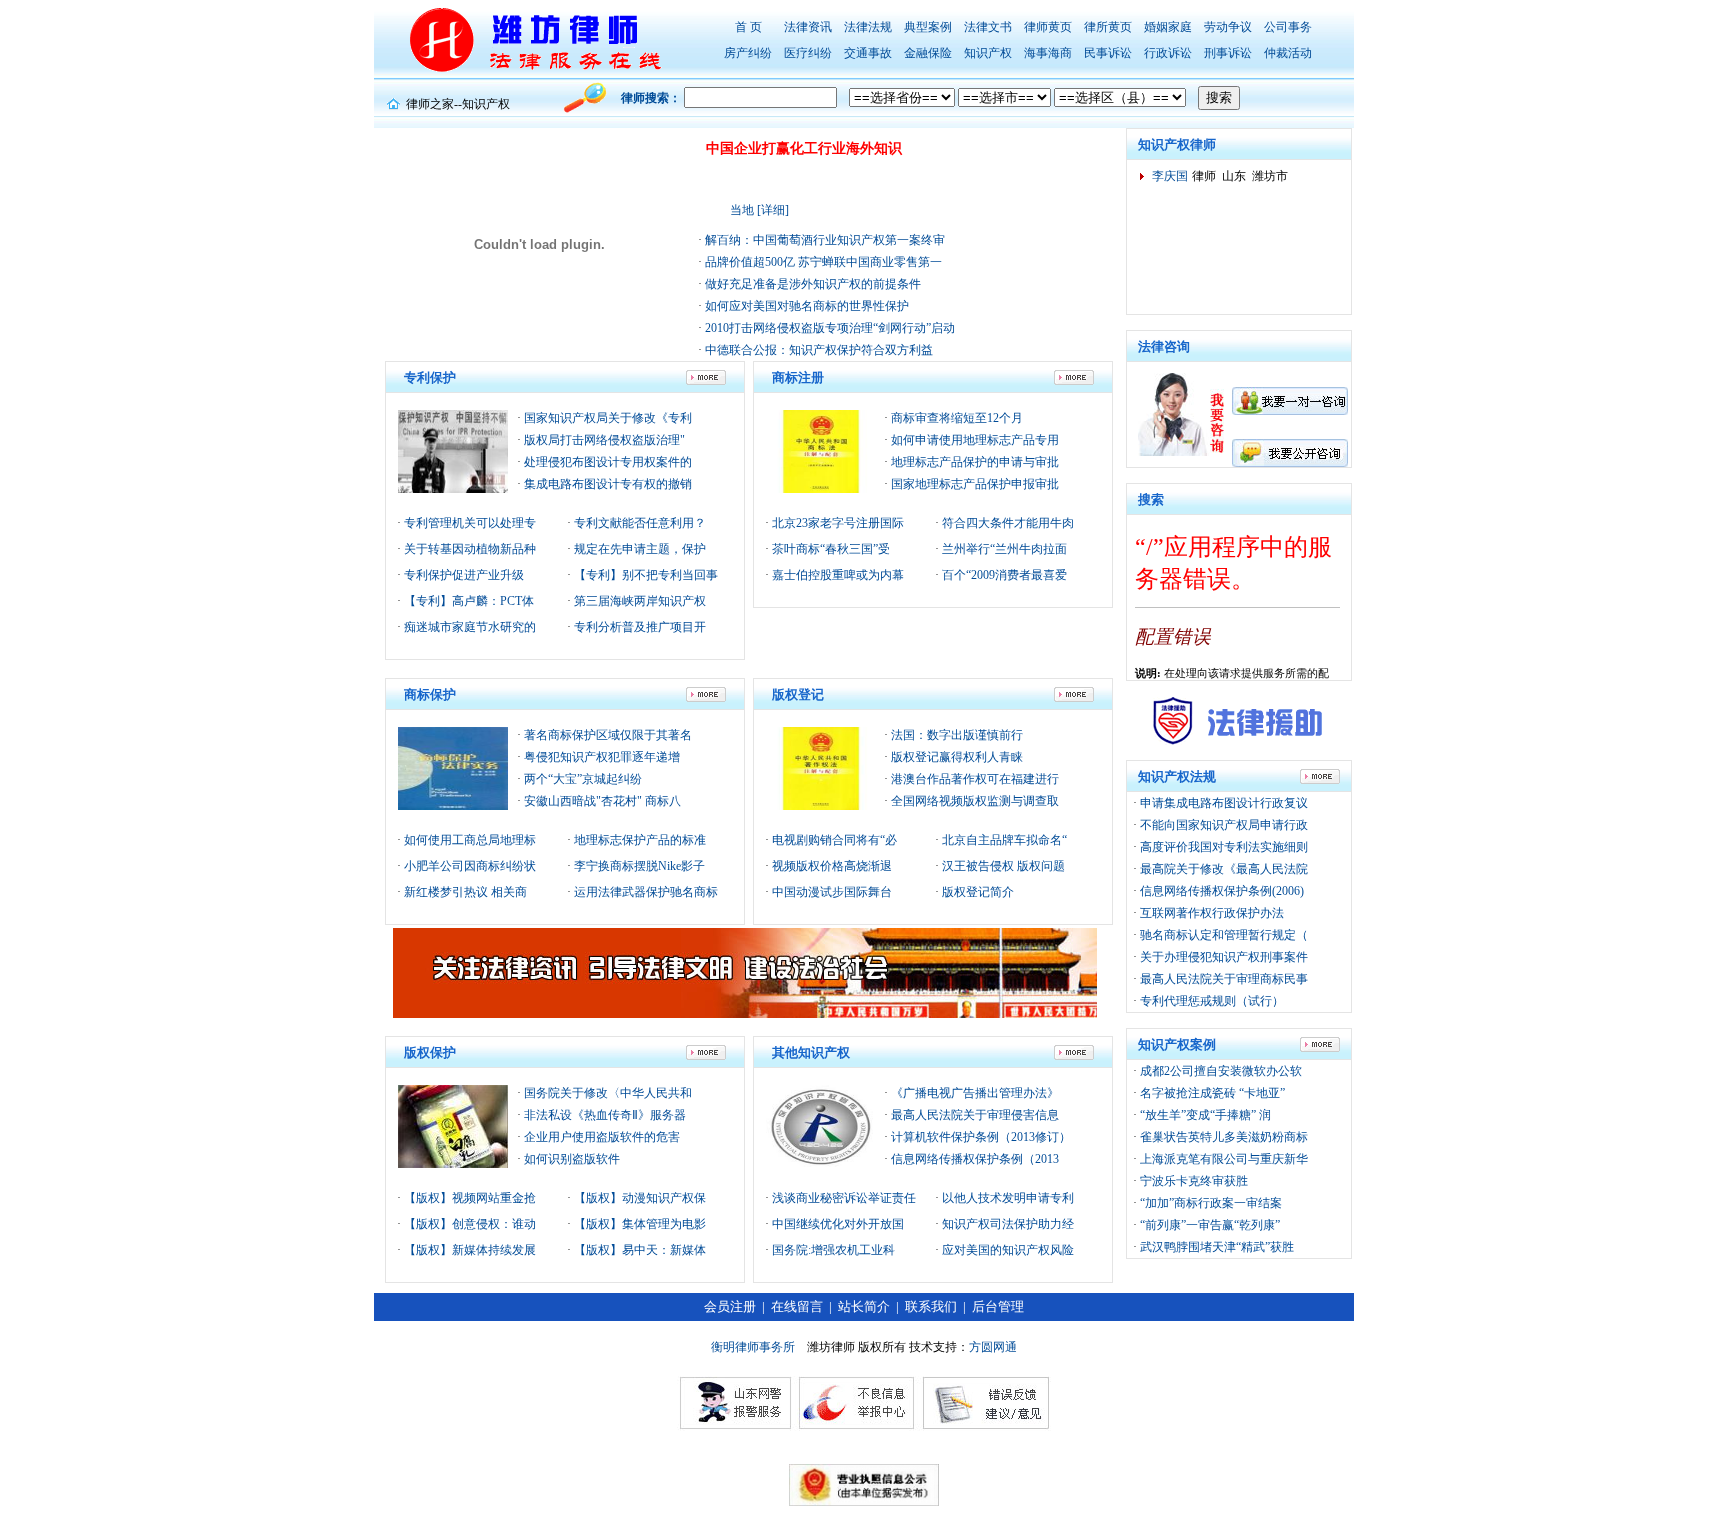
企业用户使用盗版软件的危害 (602, 1137)
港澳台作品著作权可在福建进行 (975, 779)
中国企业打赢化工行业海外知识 (804, 148)
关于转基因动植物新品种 (468, 549)
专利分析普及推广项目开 (638, 627)
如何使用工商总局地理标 (468, 840)
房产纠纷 (748, 53)
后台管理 (998, 1306)
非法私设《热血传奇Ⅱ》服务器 (605, 1115)
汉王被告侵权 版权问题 (1002, 866)
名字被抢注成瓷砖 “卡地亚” (1212, 1093)
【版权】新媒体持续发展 (468, 1250)
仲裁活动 (1288, 53)
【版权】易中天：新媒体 (638, 1250)
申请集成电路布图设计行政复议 (1224, 803)
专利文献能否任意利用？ (638, 523)
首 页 (748, 27)
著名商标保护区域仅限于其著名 (608, 735)
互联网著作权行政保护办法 (1212, 913)
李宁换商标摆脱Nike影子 (638, 866)
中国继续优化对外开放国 (836, 1224)
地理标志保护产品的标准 (638, 840)
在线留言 (797, 1306)
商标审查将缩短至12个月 (957, 418)
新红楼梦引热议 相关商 (464, 892)
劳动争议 (1228, 27)
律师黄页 (1048, 27)
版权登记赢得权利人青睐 (957, 757)
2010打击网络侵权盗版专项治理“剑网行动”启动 (828, 328)
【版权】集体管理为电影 (638, 1224)
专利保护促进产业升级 (462, 575)
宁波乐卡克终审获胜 (1194, 1181)
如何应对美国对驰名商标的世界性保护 (805, 306)
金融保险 (928, 53)
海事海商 (1048, 53)
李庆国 (1170, 176)
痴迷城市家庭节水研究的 (468, 627)
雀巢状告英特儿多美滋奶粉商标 (1224, 1137)
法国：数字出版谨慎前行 (957, 735)
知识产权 (988, 53)
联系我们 (931, 1306)
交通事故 (868, 53)
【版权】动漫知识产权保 (638, 1198)
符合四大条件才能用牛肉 (1006, 523)
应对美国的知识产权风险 (1006, 1250)
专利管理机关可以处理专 (468, 523)
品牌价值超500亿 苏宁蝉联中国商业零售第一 (822, 262)
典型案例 (928, 27)
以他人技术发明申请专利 (1006, 1198)
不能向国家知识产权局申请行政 (1224, 825)
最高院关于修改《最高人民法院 (1224, 869)
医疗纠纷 (808, 53)
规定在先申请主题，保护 (638, 549)
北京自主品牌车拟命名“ (1003, 840)
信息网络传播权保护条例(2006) (1222, 891)
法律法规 (868, 27)
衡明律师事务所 (753, 1347)
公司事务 (1288, 27)
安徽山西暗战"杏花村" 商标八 (602, 801)
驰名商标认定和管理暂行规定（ (1224, 935)
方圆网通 (993, 1347)
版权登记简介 (976, 892)
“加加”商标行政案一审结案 (1211, 1203)
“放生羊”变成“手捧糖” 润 (1205, 1115)
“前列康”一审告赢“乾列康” (1210, 1225)
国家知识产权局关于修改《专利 (608, 418)
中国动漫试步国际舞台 (830, 892)
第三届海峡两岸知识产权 (638, 601)
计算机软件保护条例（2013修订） (981, 1137)
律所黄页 (1108, 27)
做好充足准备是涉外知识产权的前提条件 (811, 284)
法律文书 (988, 27)
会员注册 (730, 1306)
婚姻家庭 (1168, 27)
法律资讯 (808, 27)
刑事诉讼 (1228, 53)
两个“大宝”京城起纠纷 (583, 779)
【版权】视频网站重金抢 (468, 1198)
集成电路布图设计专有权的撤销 (608, 484)
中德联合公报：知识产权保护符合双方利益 (817, 350)
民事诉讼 (1108, 53)
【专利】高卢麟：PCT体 (467, 601)
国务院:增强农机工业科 (832, 1250)
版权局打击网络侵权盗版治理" (604, 440)
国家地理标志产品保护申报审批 (975, 484)
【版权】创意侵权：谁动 (468, 1224)
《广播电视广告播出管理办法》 (975, 1093)
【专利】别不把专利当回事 (644, 575)
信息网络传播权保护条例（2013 (975, 1159)
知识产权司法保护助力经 (1006, 1224)
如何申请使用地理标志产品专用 (975, 440)
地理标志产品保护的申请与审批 (975, 462)
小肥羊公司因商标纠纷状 (468, 866)
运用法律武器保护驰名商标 (644, 892)
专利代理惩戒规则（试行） (1212, 1001)
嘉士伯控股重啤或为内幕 (836, 575)
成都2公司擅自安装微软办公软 (1221, 1071)
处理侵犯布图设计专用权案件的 (608, 462)
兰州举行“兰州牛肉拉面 (1003, 549)
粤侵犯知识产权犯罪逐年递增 (602, 757)
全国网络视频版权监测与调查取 (975, 801)
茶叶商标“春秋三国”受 (829, 549)
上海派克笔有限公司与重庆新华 (1224, 1159)
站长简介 (864, 1306)
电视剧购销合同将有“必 (833, 840)
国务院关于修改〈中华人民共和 (608, 1093)
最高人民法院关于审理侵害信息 (975, 1115)
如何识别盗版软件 (572, 1159)
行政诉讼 (1168, 53)
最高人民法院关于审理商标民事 (1224, 979)
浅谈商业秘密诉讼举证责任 (842, 1198)
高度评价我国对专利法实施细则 (1224, 847)
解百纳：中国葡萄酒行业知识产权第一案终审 (823, 240)
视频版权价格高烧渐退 (830, 866)
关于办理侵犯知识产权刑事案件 (1224, 957)
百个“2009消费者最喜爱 (1003, 575)
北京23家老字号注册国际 (836, 523)
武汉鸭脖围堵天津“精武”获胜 (1217, 1247)
